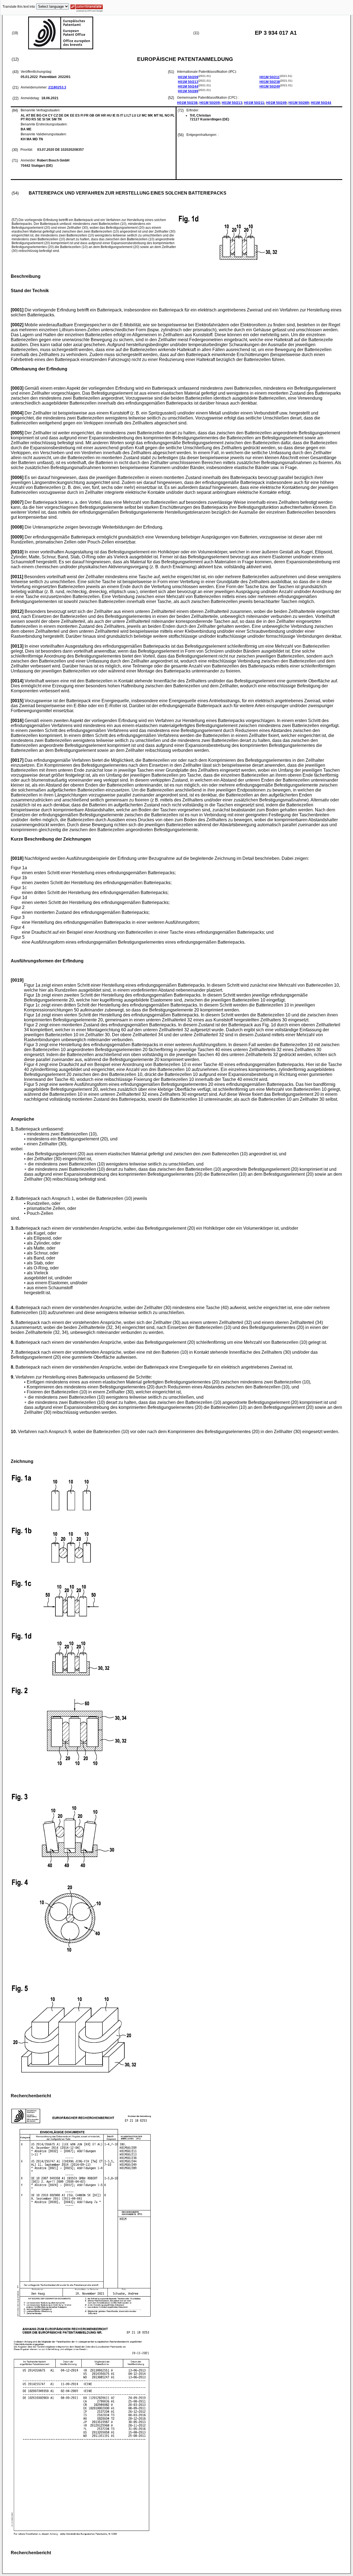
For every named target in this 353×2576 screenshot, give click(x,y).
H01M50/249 (270, 87)
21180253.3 (57, 87)
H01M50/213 (188, 82)
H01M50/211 (270, 77)
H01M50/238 (270, 82)
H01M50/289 (188, 91)
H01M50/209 (188, 77)
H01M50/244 (188, 87)
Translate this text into (19, 7)
